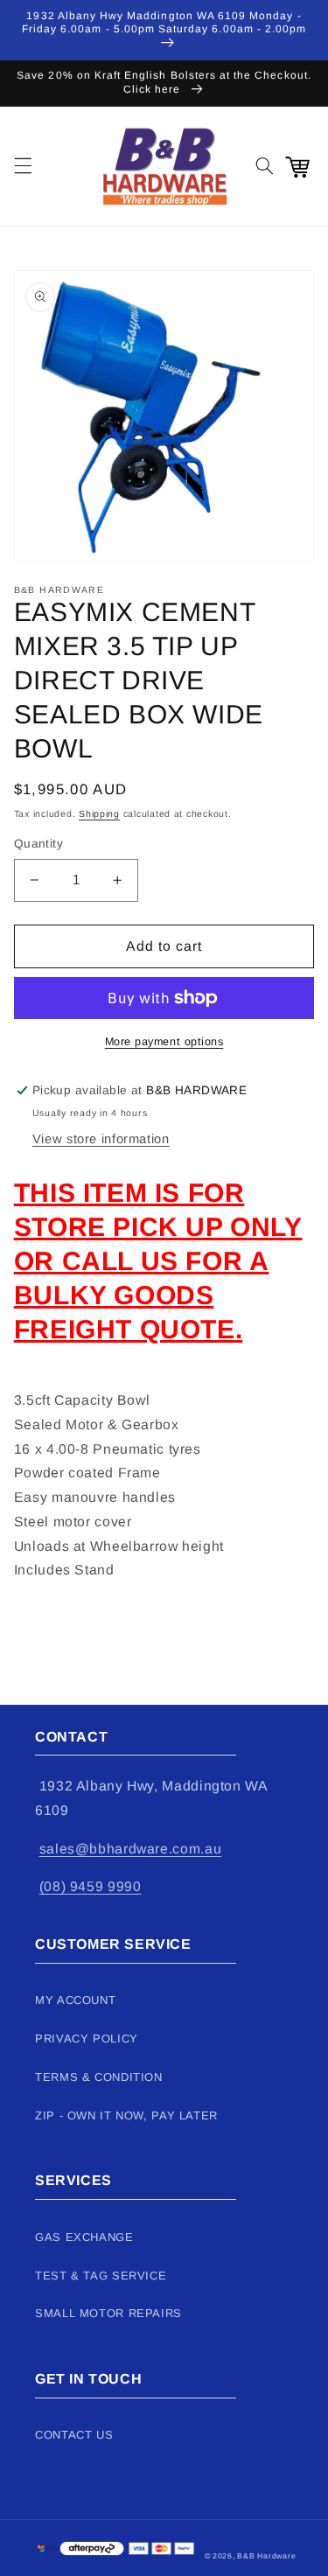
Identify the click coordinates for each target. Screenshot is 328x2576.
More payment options (164, 1042)
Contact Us (74, 2435)
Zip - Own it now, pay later (126, 2115)
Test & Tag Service (101, 2276)
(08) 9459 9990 (91, 1886)
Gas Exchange (84, 2237)
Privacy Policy (87, 2038)
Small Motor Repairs (108, 2313)
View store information (101, 1139)
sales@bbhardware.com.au (131, 1849)
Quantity (38, 844)
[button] (23, 166)
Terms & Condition (99, 2077)
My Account (75, 2000)
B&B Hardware (266, 2556)
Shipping (99, 813)
